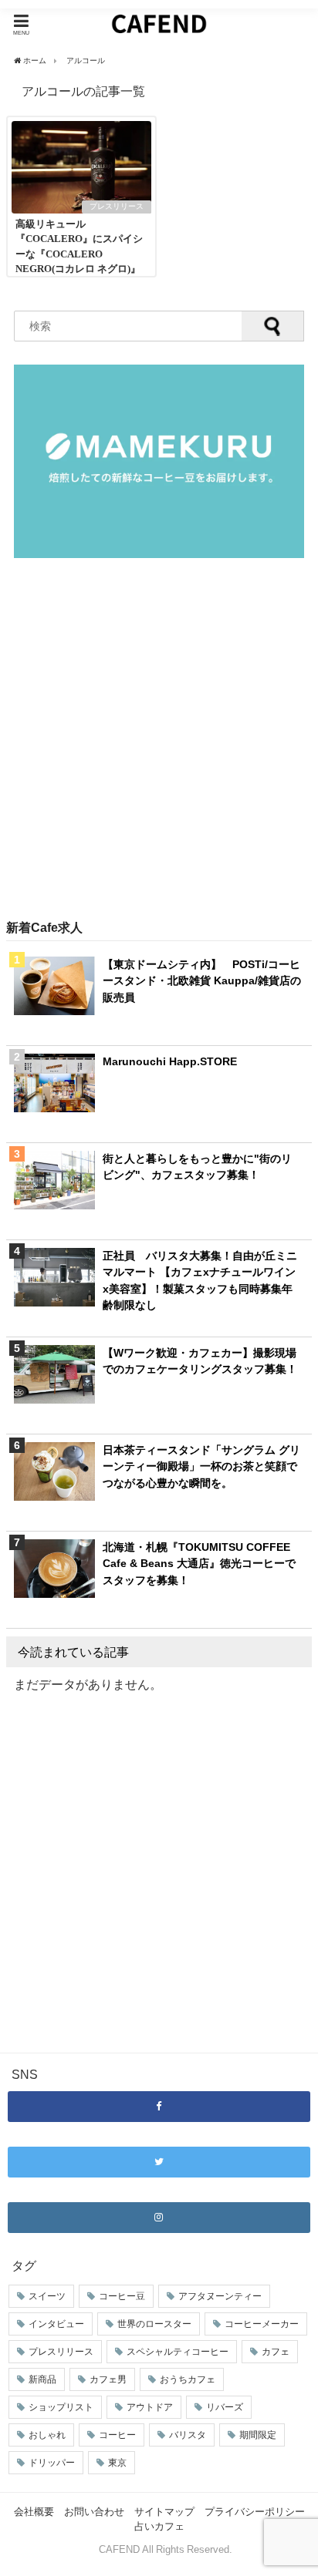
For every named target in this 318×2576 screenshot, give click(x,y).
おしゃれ (47, 2435)
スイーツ (47, 2296)
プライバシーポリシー (255, 2512)
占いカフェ (159, 2526)
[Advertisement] (159, 740)
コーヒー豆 (122, 2296)
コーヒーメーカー (262, 2324)
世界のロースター (154, 2324)
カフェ (276, 2352)
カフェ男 (108, 2379)
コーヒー (117, 2435)
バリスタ (188, 2435)
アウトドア (150, 2407)
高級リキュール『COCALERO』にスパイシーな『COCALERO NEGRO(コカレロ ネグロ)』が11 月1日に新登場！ (79, 254)
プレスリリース (117, 206)
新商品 (42, 2379)
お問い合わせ (94, 2512)
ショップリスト (61, 2407)
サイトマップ (164, 2512)
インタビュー (56, 2324)
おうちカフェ (188, 2379)
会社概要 (34, 2512)
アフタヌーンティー (220, 2296)
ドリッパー (52, 2463)
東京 (117, 2463)
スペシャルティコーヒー (178, 2352)
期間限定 (258, 2435)
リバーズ (225, 2407)
